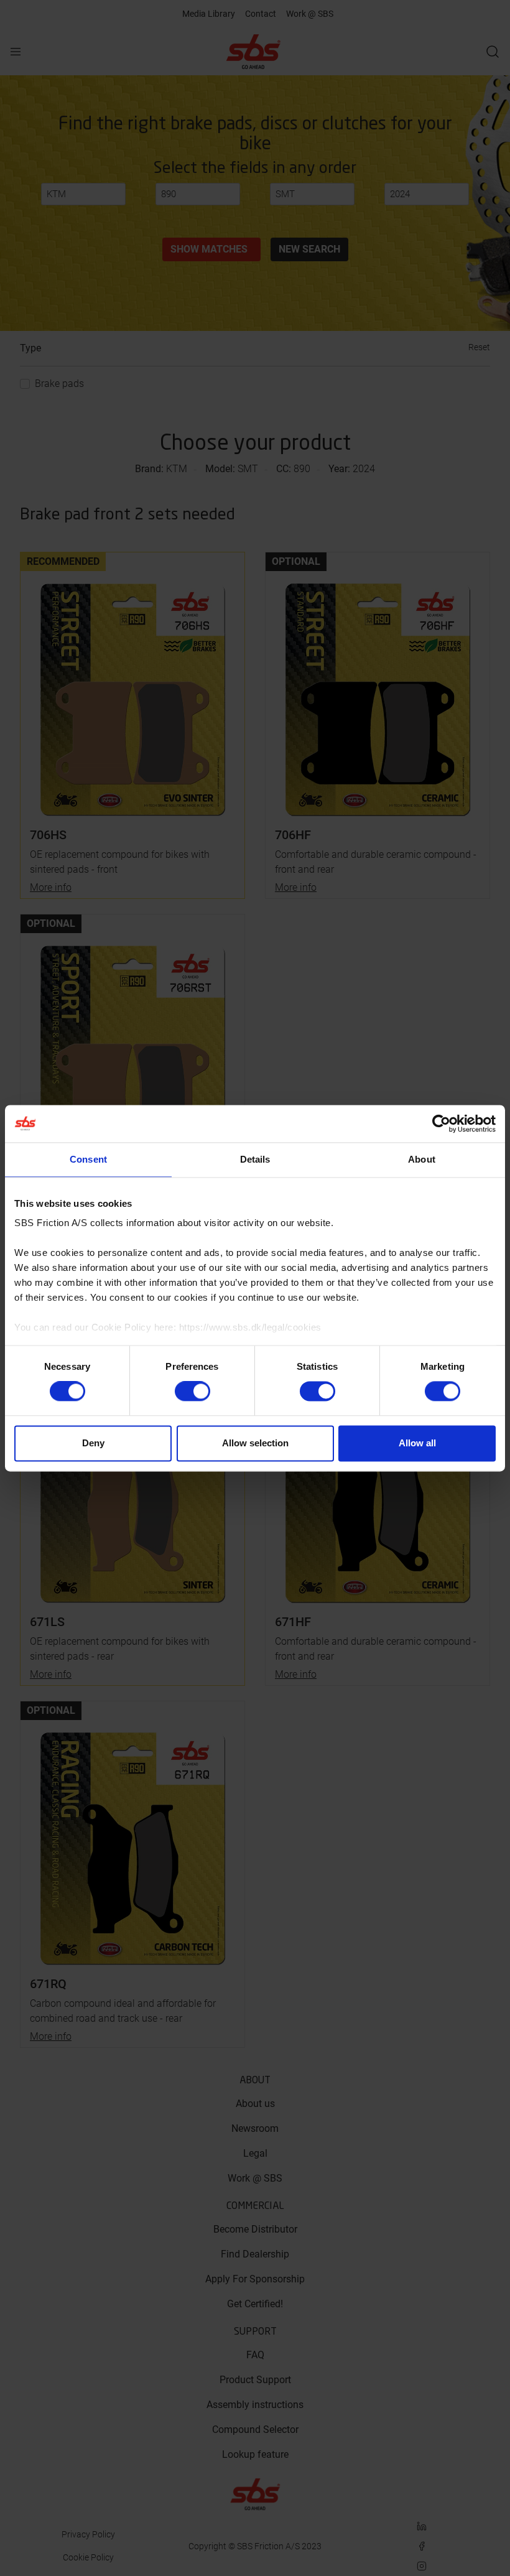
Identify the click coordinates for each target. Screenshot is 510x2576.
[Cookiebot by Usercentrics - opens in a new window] (441, 1123)
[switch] (192, 1392)
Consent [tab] (88, 1159)
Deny (93, 1443)
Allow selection (255, 1443)
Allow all (417, 1443)
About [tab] (422, 1159)
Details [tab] (255, 1159)
